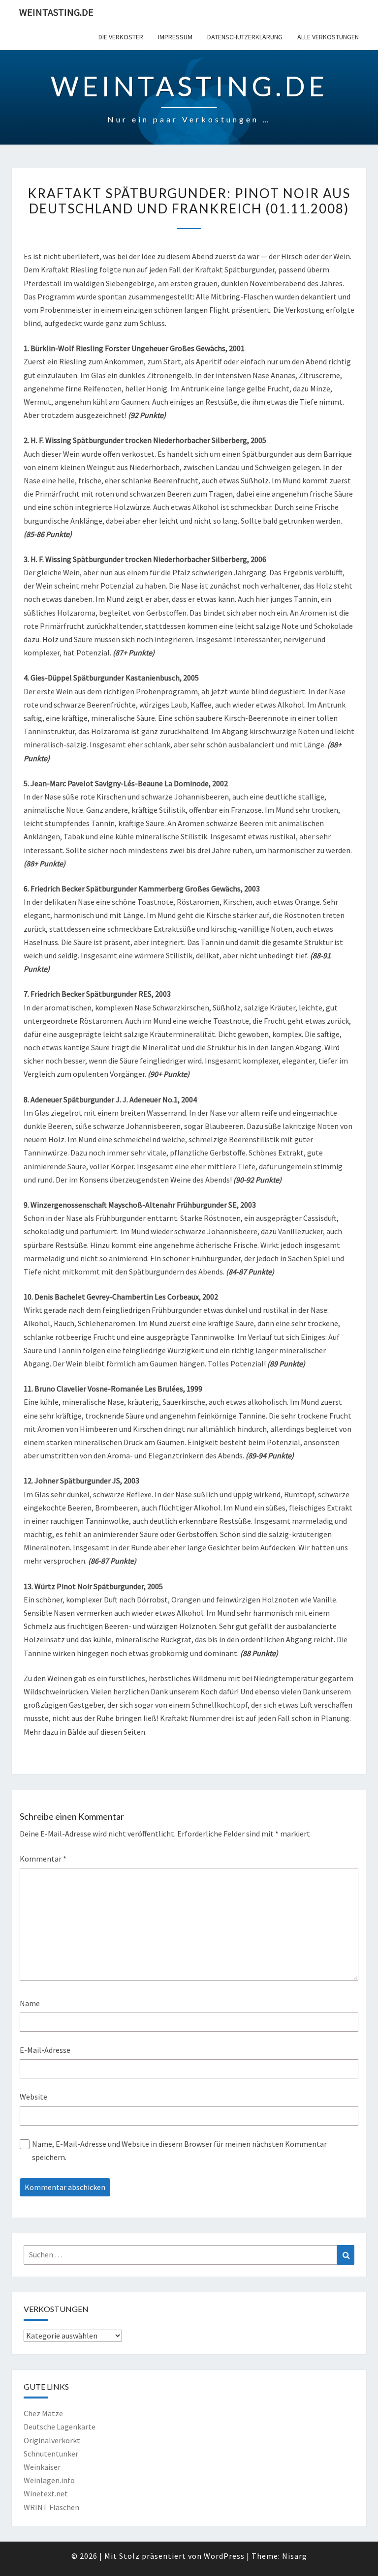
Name (30, 2003)
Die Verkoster (121, 37)
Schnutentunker (51, 2454)
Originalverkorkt (52, 2440)
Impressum (175, 37)
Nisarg (295, 2556)
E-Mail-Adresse (45, 2050)
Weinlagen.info (49, 2480)
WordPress (224, 2556)
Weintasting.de (56, 12)
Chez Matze (43, 2413)
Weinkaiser (42, 2467)
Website (33, 2097)
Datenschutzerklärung (245, 37)
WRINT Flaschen (51, 2507)
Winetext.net (46, 2493)
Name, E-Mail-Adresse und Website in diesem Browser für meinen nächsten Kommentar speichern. (179, 2150)
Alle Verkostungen (328, 37)
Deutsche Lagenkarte (60, 2427)
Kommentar (43, 1859)
